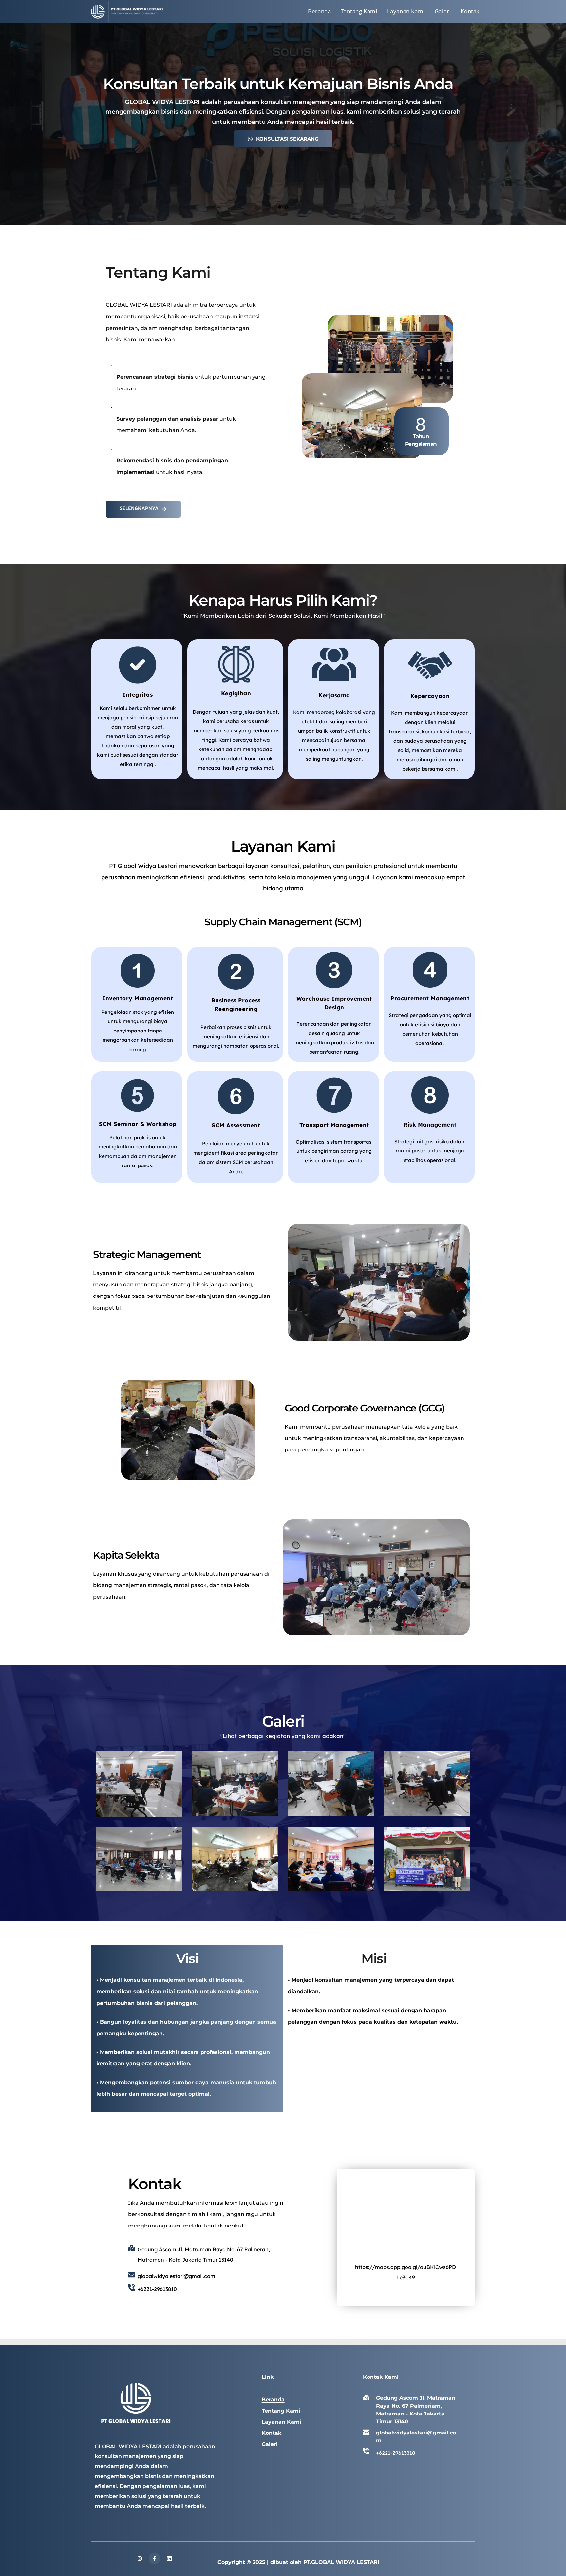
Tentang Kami (281, 2411)
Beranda (273, 2400)
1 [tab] (280, 207)
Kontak (272, 2433)
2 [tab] (286, 207)
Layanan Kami (282, 2422)
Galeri (270, 2444)
